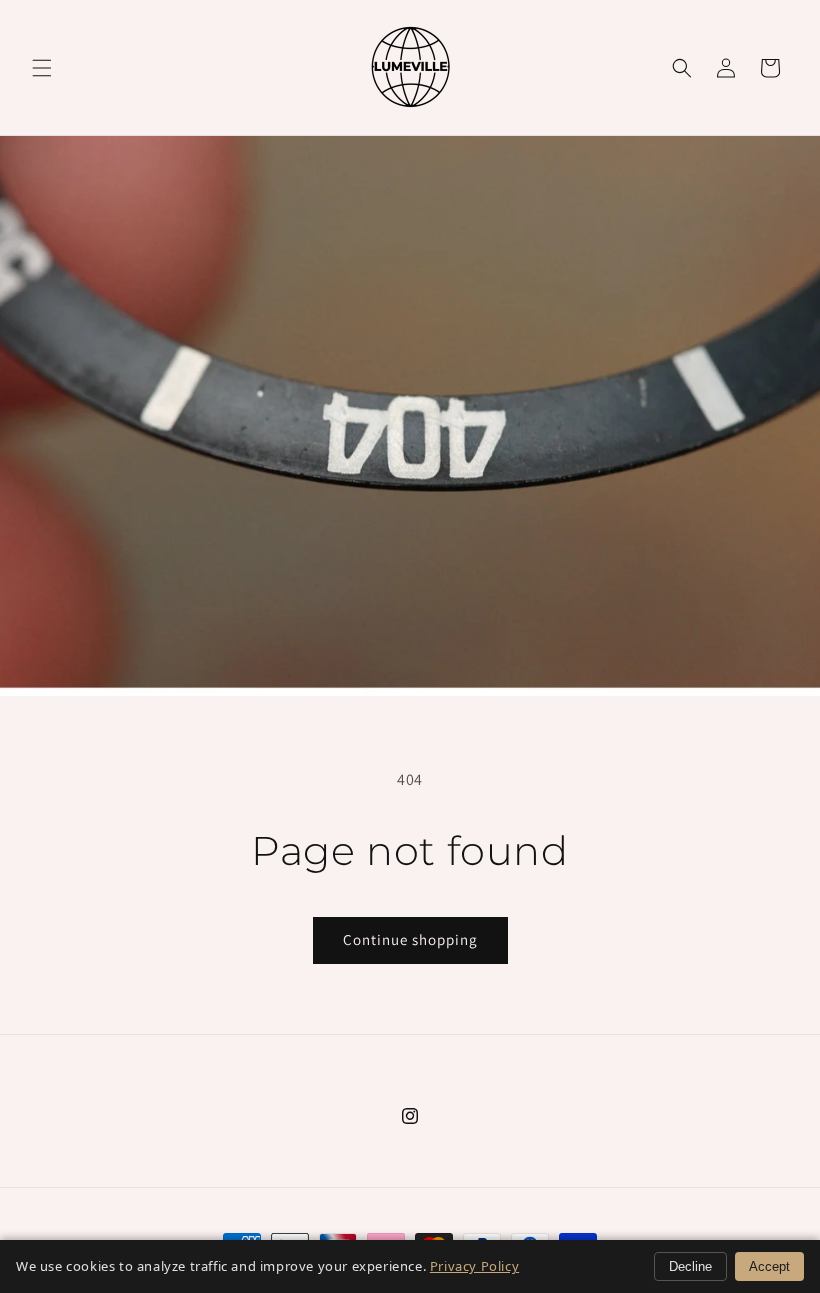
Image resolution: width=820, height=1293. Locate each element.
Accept (769, 1266)
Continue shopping (410, 939)
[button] (42, 68)
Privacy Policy (474, 1266)
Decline (690, 1266)
